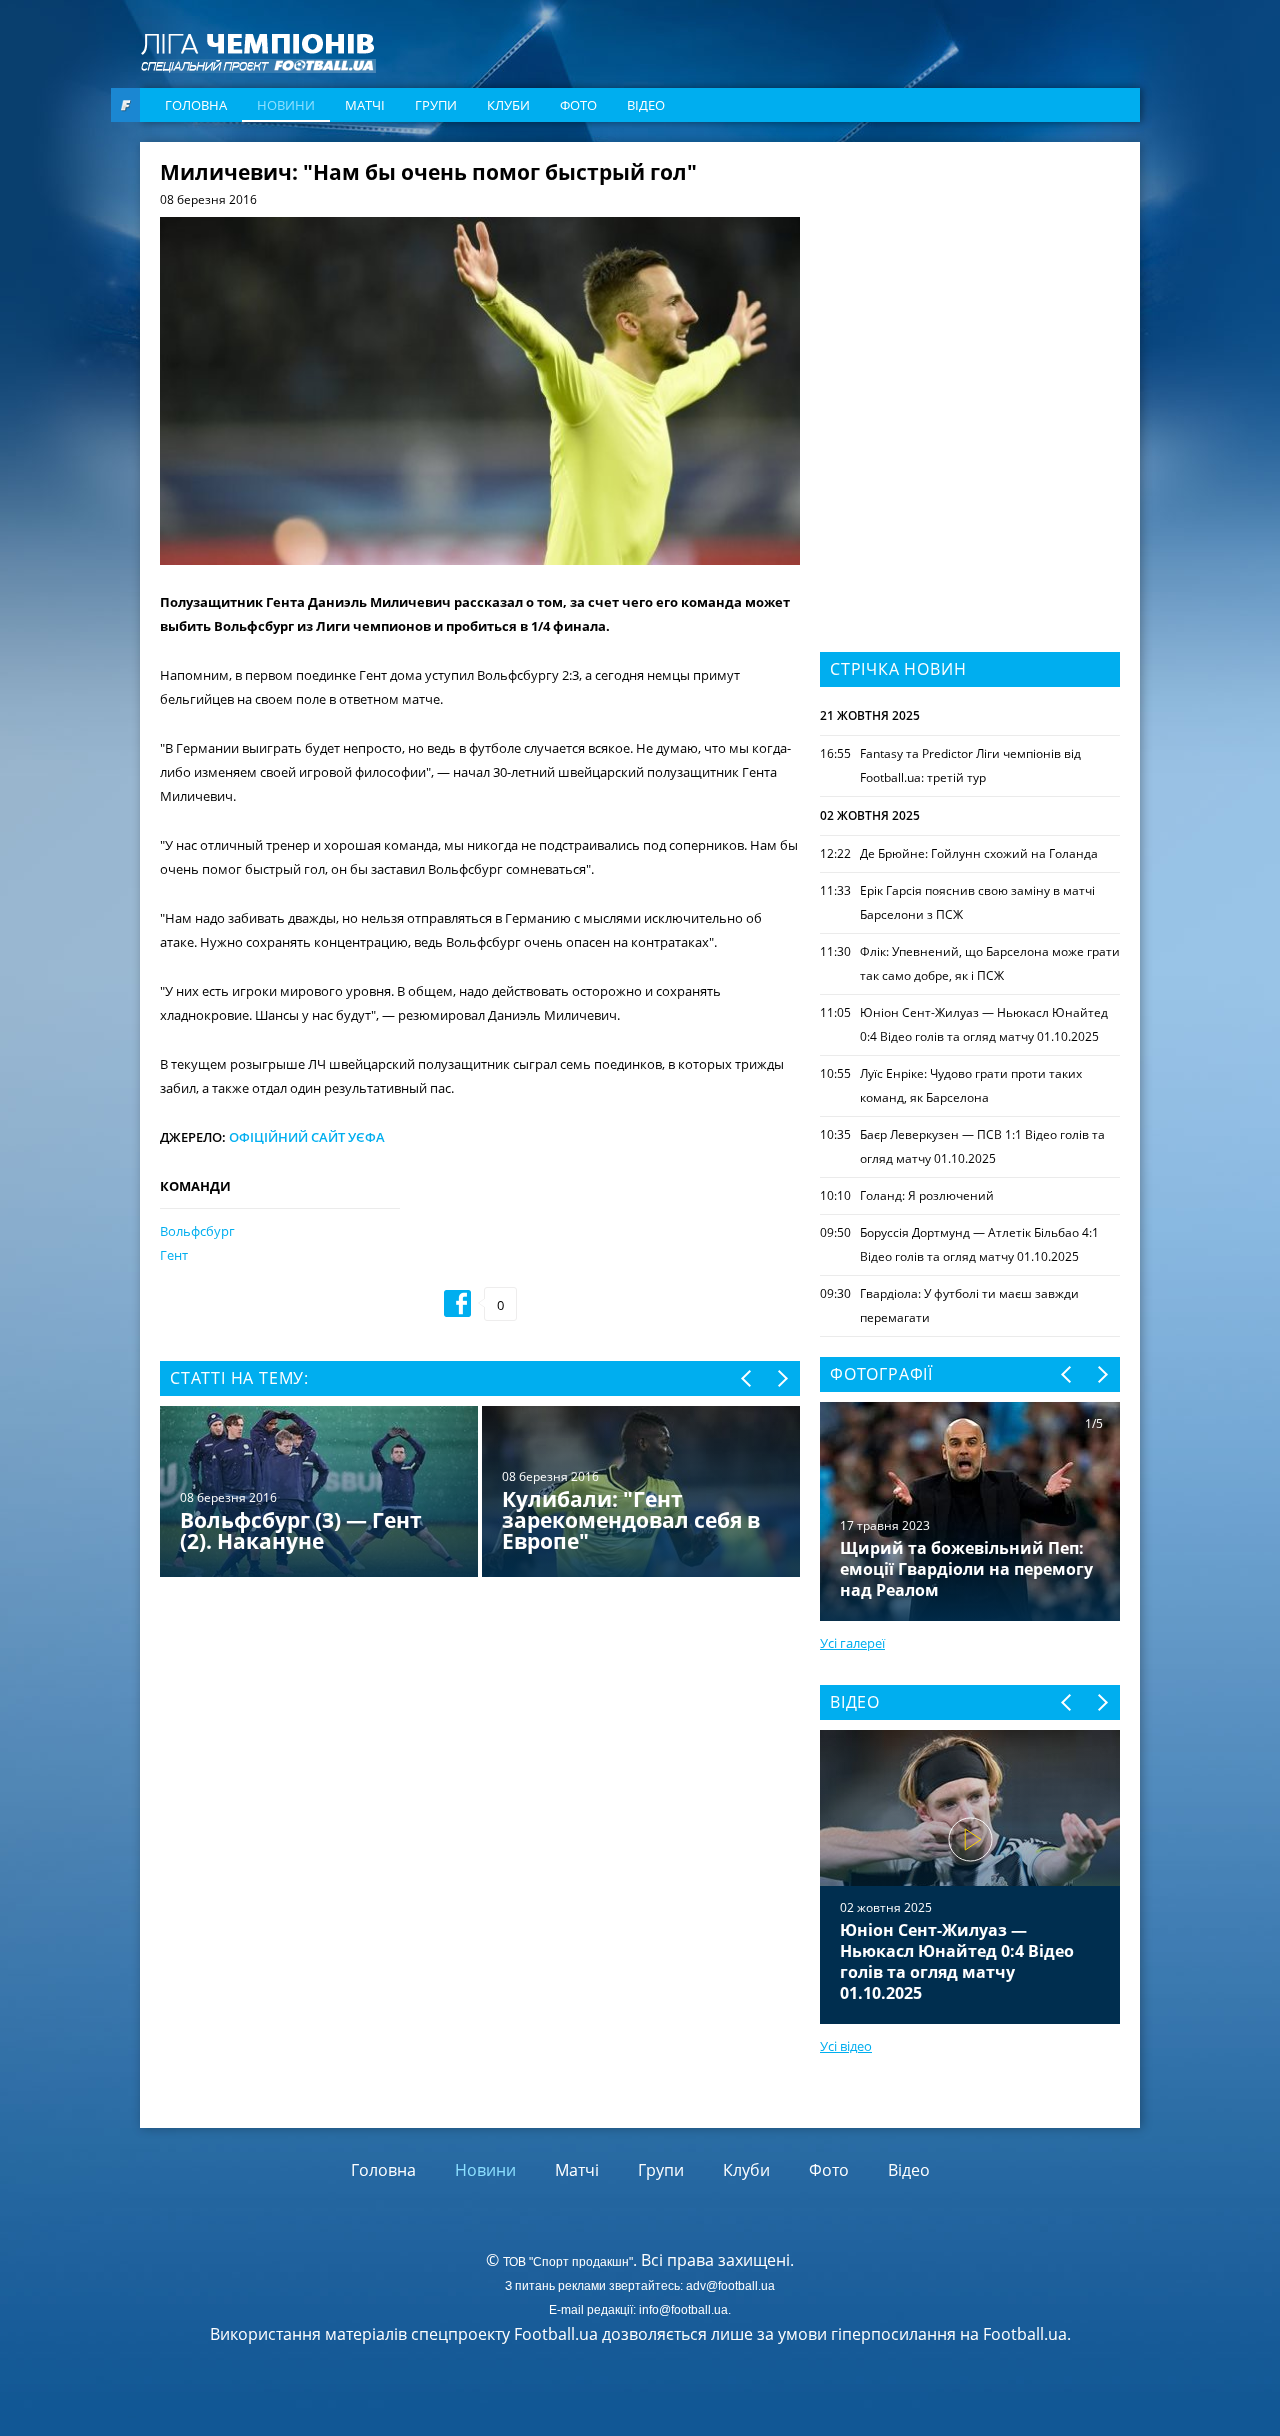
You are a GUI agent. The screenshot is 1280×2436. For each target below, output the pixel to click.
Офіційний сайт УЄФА (307, 1137)
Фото (578, 105)
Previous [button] (747, 1378)
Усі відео (846, 2046)
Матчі (365, 105)
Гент (174, 1255)
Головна (196, 105)
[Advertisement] (970, 287)
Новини (286, 105)
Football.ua (1025, 2334)
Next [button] (781, 1378)
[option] (480, 1493)
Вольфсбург (197, 1231)
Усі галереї (852, 1643)
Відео (646, 105)
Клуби (508, 105)
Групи (436, 105)
